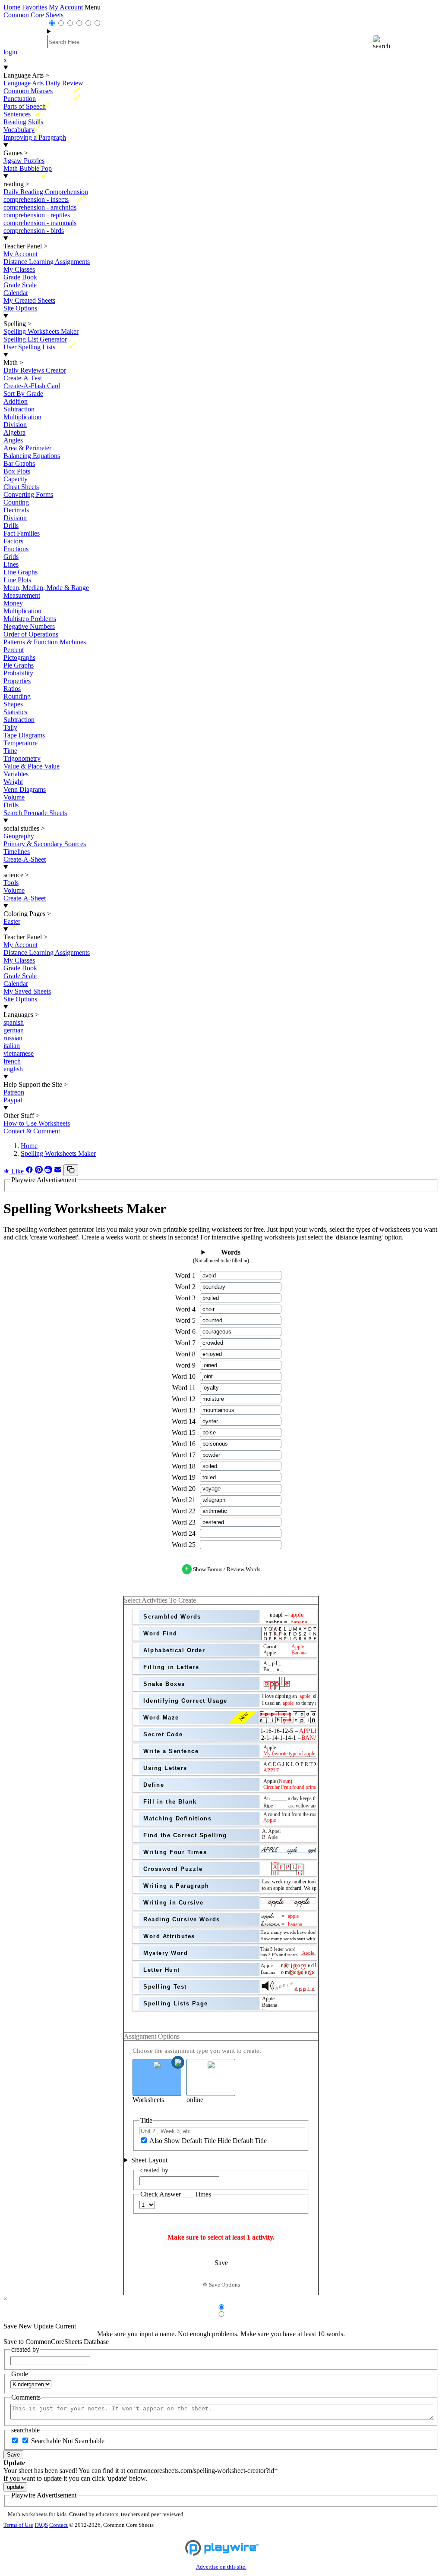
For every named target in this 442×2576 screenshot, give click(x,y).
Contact (58, 2525)
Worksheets (148, 2100)
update (15, 2487)
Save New (18, 2326)
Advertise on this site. (221, 2567)
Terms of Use (18, 2525)
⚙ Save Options (221, 2285)
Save (13, 2455)
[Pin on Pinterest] (40, 1171)
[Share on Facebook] (30, 1171)
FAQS (41, 2525)
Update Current (55, 2326)
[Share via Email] (59, 1171)
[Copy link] (71, 1170)
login (10, 52)
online (195, 2100)
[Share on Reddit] (49, 1171)
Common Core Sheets (33, 15)
